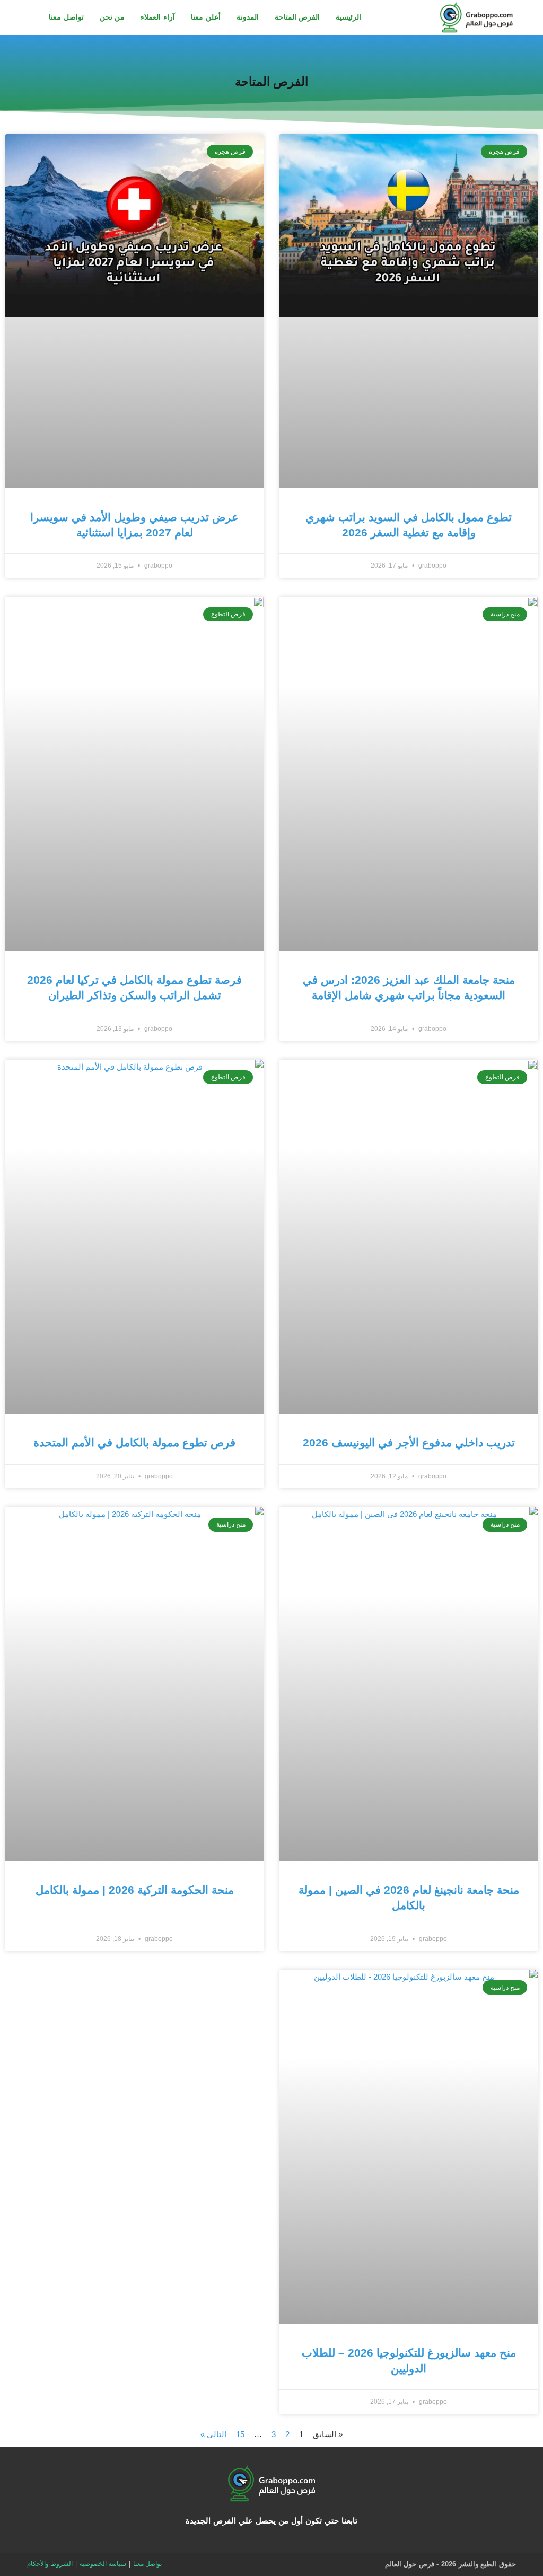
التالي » (213, 2434)
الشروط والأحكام (50, 2564)
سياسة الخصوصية (103, 2564)
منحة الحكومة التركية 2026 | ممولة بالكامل (135, 1890)
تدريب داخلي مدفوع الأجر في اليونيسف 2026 (409, 1443)
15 (240, 2434)
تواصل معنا (147, 2564)
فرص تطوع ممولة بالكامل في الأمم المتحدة (134, 1443)
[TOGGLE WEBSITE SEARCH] (30, 17)
